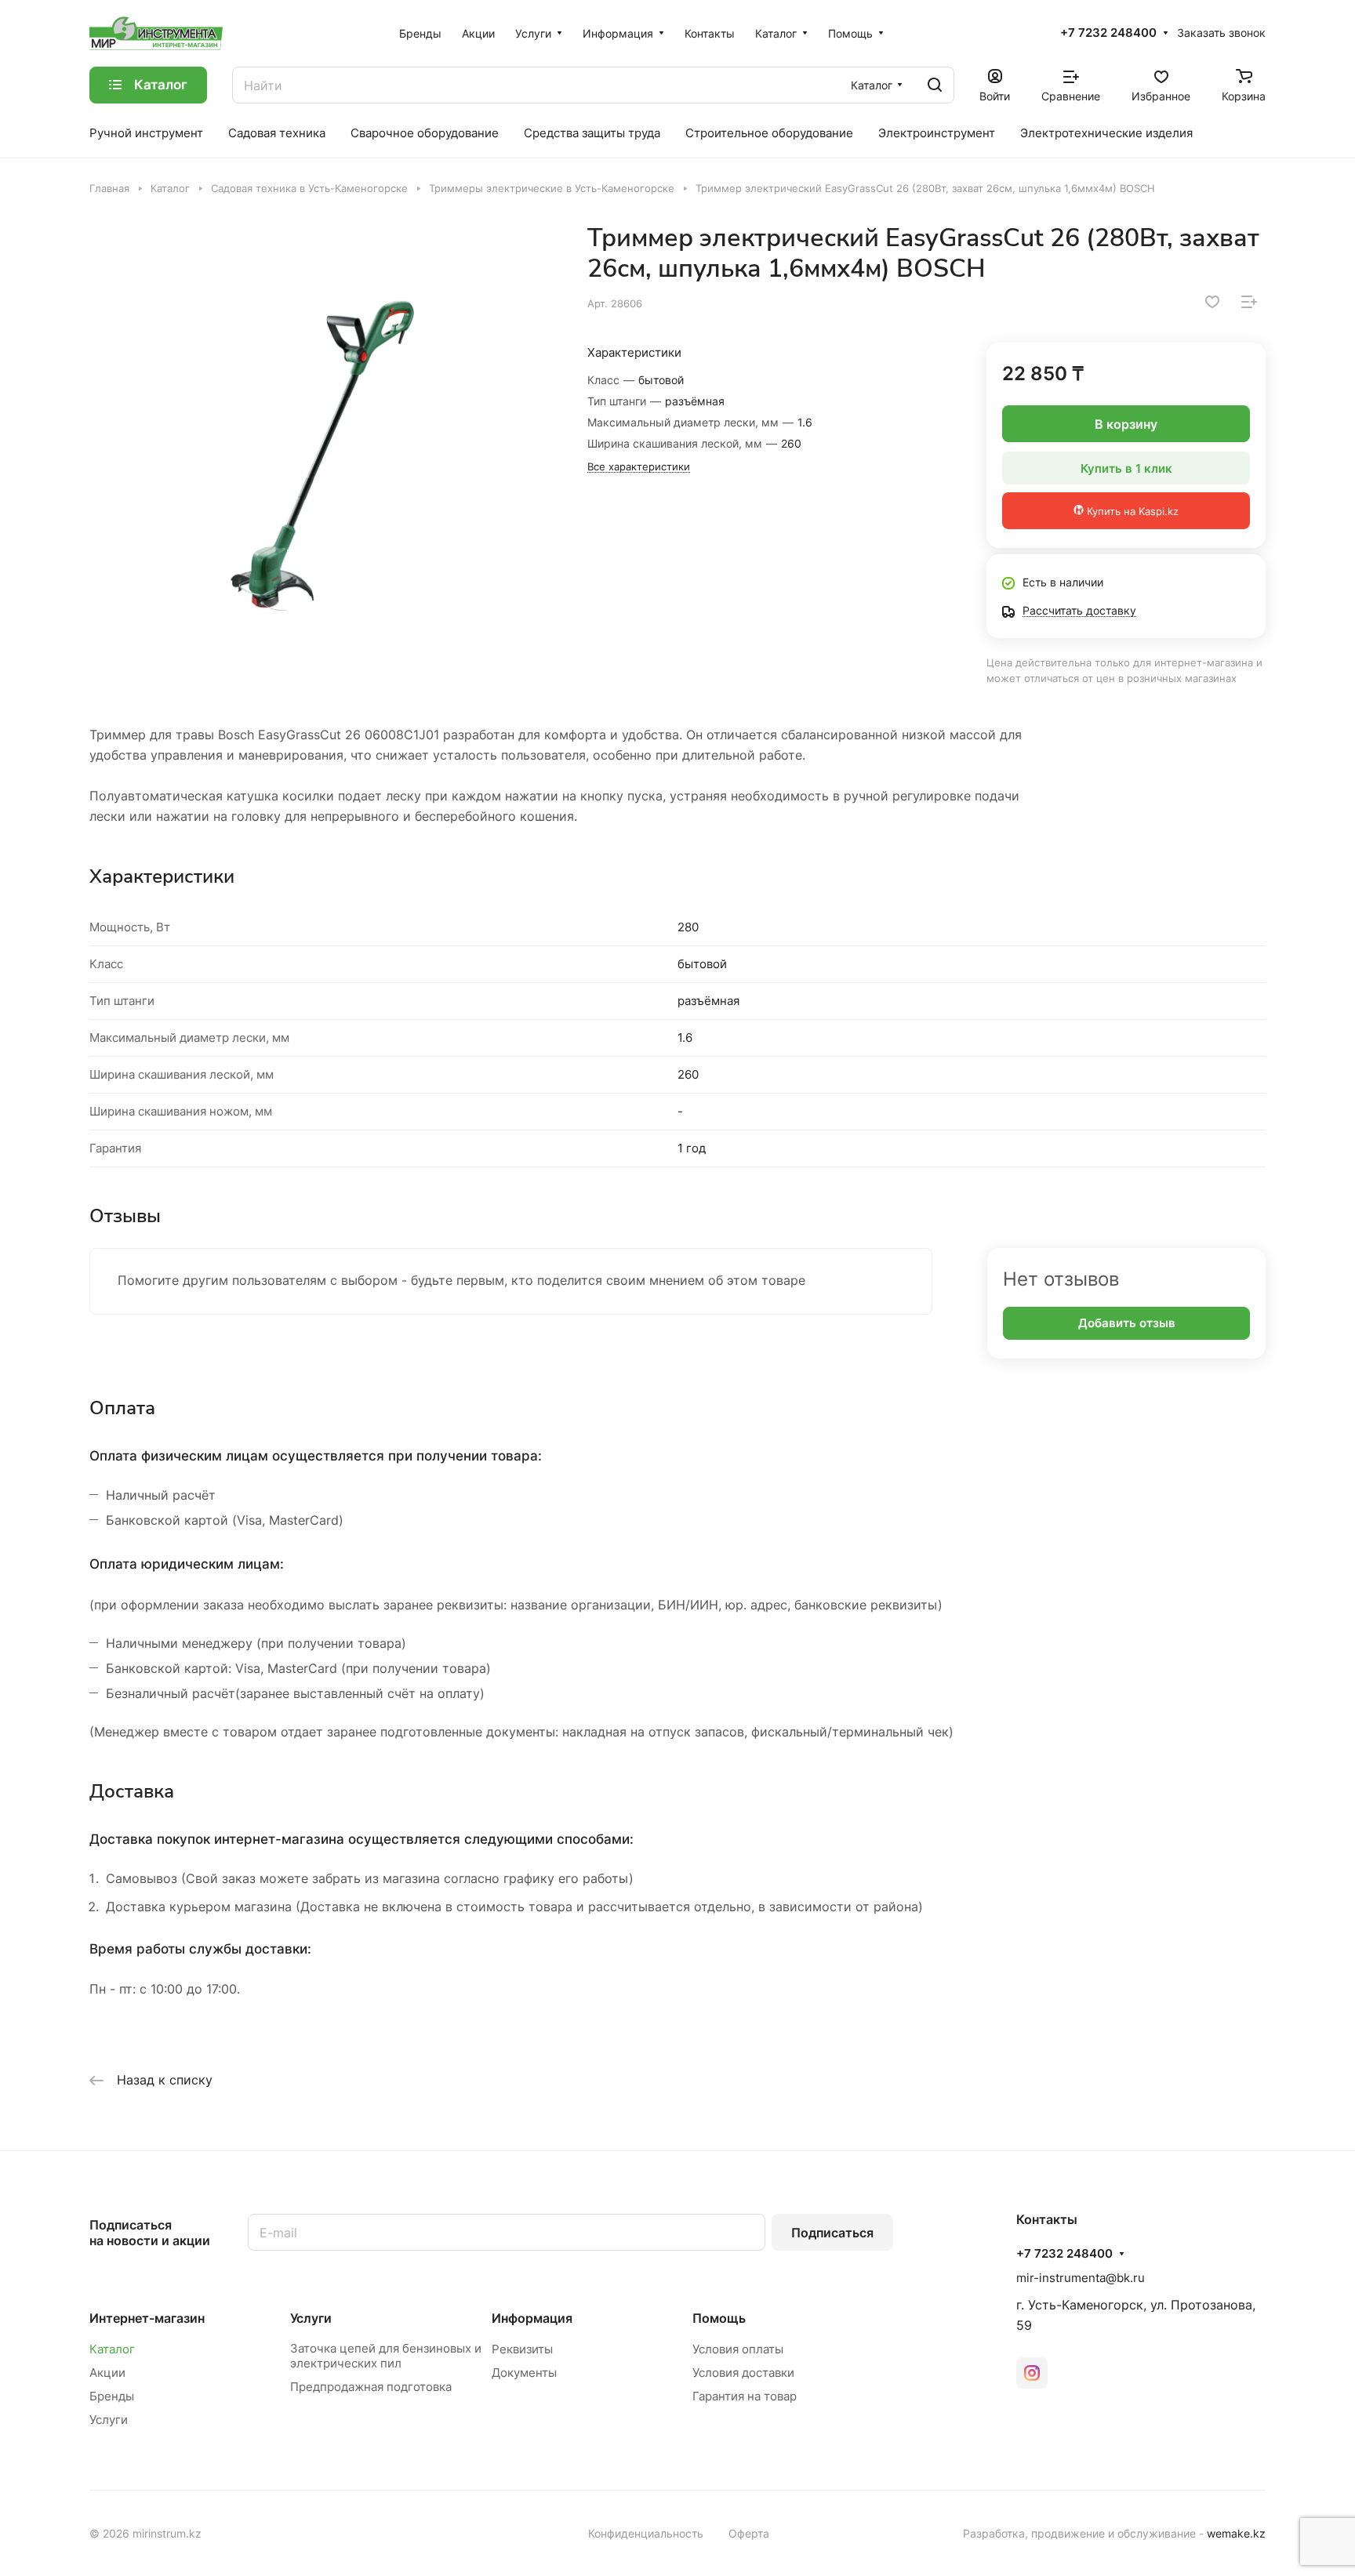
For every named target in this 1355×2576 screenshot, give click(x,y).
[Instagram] (1032, 2373)
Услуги (109, 2420)
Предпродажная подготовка (371, 2387)
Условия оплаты (738, 2349)
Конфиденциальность (646, 2533)
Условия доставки (743, 2373)
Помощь (719, 2318)
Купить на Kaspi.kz (1131, 511)
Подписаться (832, 2233)
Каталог (112, 2349)
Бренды (112, 2396)
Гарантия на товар (745, 2396)
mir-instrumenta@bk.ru (1081, 2278)
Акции (107, 2373)
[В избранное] (1212, 302)
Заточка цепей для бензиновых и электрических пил (386, 2356)
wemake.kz (1236, 2533)
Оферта (749, 2533)
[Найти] (935, 85)
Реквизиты (522, 2349)
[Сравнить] (1249, 302)
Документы (524, 2373)
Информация (532, 2318)
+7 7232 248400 (1108, 33)
